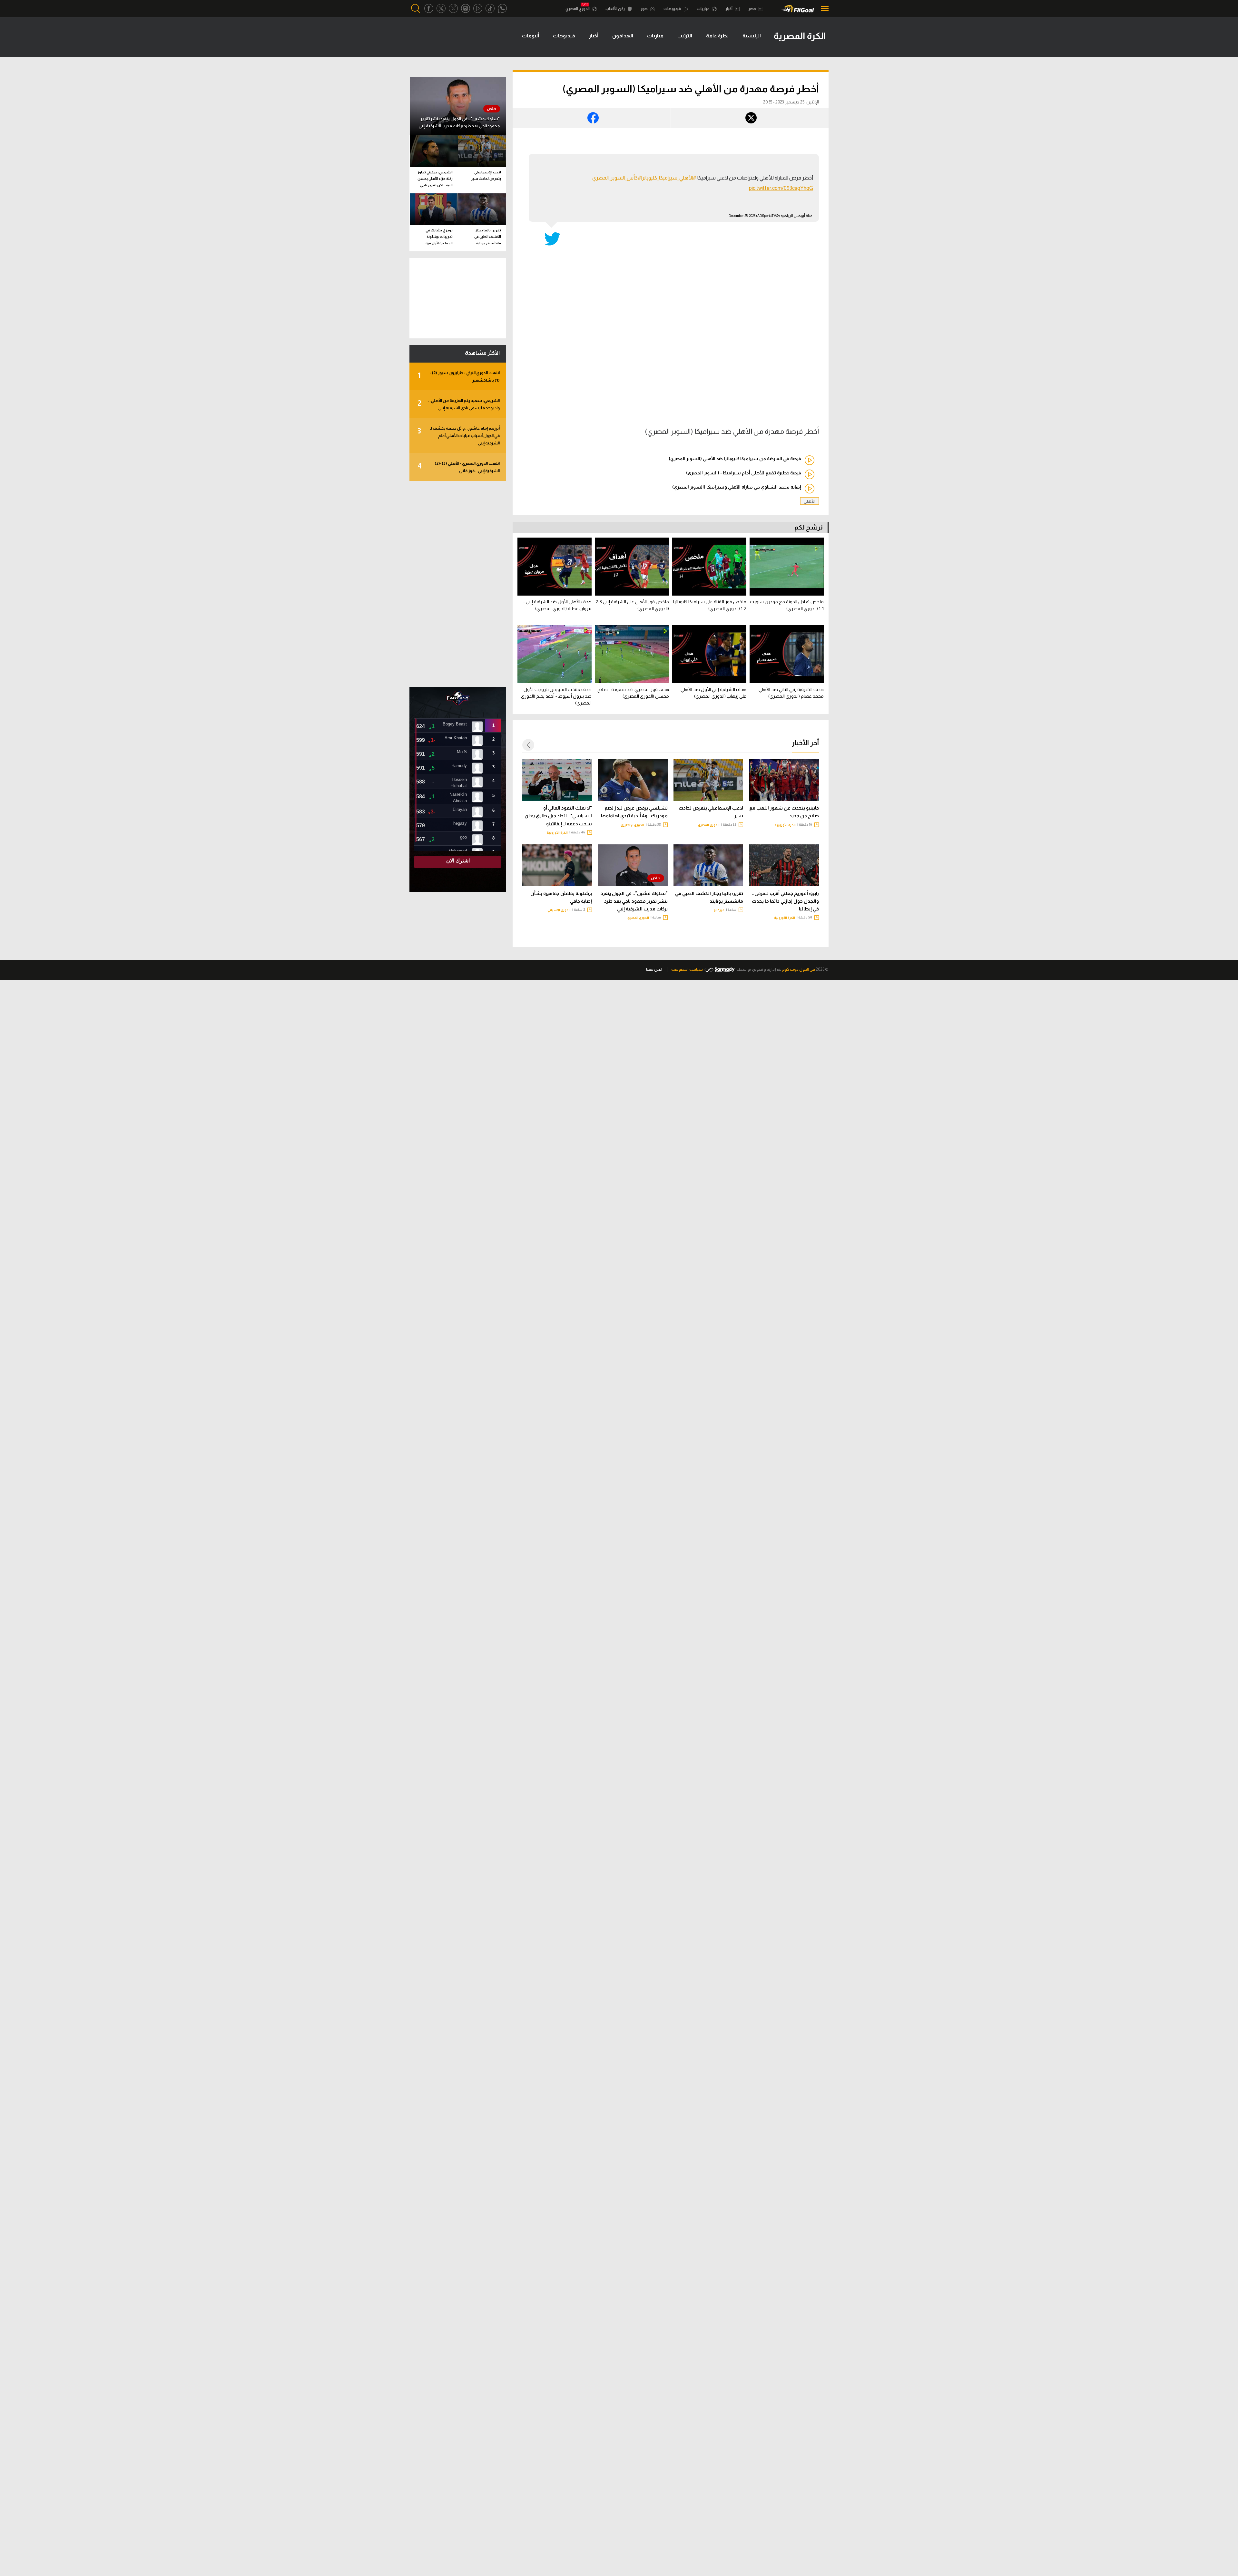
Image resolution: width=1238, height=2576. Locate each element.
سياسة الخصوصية (687, 969)
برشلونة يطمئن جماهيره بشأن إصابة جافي (561, 897)
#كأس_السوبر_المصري (617, 178)
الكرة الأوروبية (785, 825)
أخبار (729, 9)
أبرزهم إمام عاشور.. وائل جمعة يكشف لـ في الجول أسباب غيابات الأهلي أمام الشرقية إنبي (459, 436)
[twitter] (441, 9)
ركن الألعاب (615, 9)
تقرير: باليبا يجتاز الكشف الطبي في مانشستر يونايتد (709, 897)
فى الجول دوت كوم (799, 969)
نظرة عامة (717, 36)
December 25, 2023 (742, 216)
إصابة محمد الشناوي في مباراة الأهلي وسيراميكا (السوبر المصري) (737, 487)
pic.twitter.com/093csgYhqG (781, 188)
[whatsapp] (502, 9)
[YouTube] (478, 9)
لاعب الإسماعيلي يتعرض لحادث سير (711, 812)
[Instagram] (466, 9)
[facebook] (429, 9)
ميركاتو (719, 910)
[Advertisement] (458, 584)
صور (644, 9)
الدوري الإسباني (559, 910)
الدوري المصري (578, 9)
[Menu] (823, 9)
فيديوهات (673, 9)
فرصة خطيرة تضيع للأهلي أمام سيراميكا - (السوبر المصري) (744, 473)
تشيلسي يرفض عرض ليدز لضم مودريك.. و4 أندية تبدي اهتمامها (634, 812)
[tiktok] (490, 9)
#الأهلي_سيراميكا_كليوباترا (669, 178)
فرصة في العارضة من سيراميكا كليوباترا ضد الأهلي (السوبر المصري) (735, 459)
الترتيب (685, 36)
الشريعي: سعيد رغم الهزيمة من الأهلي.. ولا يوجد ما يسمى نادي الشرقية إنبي (459, 404)
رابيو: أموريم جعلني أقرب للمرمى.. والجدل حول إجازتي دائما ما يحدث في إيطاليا (785, 901)
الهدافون (623, 36)
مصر (752, 9)
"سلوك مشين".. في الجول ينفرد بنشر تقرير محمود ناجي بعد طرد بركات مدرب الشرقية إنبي (634, 901)
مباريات (703, 9)
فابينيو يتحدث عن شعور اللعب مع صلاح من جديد (784, 812)
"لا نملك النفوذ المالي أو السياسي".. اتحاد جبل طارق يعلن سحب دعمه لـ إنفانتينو (558, 816)
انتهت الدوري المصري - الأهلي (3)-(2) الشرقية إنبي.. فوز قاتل (459, 467)
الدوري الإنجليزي (632, 825)
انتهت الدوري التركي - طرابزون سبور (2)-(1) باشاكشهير (459, 376)
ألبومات (531, 36)
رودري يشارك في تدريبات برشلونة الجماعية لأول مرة (439, 237)
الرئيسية (752, 36)
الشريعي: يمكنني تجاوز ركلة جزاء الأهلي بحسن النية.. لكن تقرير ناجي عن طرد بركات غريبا (435, 180)
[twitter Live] (453, 9)
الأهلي (810, 501)
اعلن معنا (654, 969)
